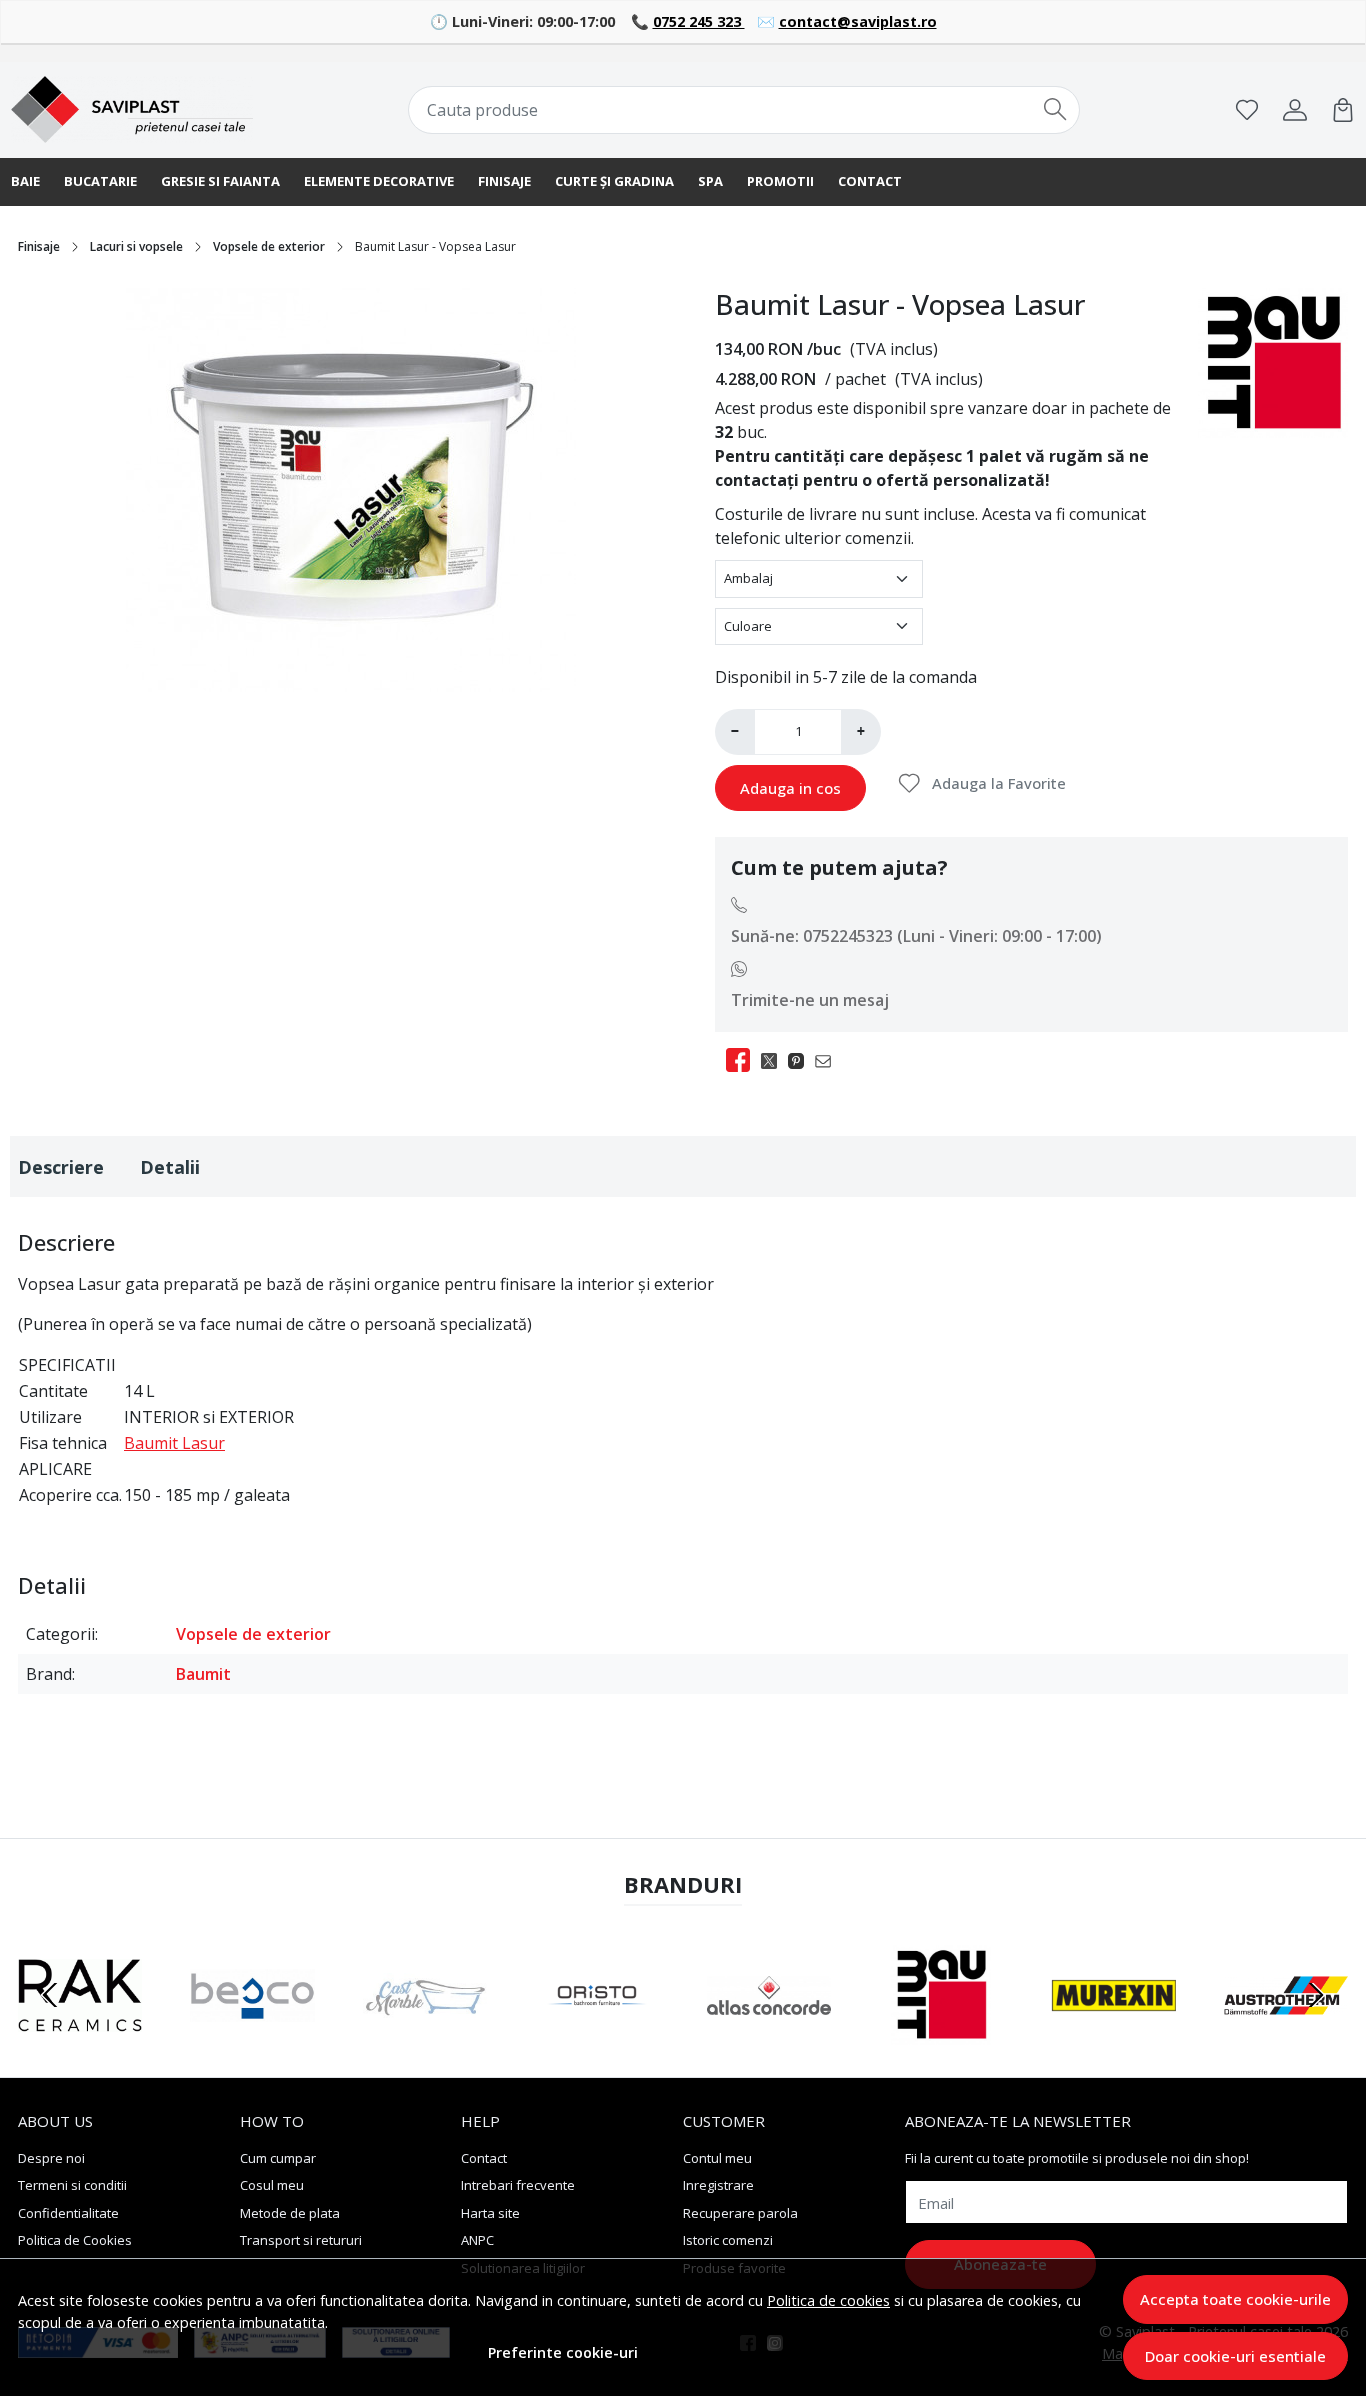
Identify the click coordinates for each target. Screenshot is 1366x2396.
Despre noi (51, 2158)
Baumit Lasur (174, 1443)
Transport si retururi (301, 2240)
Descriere (61, 1167)
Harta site (490, 2213)
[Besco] (252, 2033)
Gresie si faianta (220, 181)
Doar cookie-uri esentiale (1235, 2356)
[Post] (774, 1060)
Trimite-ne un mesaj (810, 1000)
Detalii (170, 1167)
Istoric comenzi (728, 2240)
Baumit (203, 1674)
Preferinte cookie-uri (563, 2352)
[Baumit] (941, 2033)
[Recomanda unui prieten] (828, 1060)
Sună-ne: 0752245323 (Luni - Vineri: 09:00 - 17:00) (916, 936)
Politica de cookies (828, 2300)
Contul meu (717, 2158)
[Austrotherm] (1286, 2033)
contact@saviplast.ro (858, 21)
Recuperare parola (740, 2213)
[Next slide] (1316, 1995)
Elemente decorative (379, 181)
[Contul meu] (1295, 110)
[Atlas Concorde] (769, 2033)
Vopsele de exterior (269, 246)
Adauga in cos (790, 788)
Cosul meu (272, 2185)
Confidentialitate (68, 2213)
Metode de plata (290, 2213)
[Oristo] (597, 2033)
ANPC (477, 2240)
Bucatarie (100, 181)
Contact (870, 181)
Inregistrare (718, 2185)
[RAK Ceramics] (80, 2033)
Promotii (780, 181)
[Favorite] (1247, 110)
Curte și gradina (614, 181)
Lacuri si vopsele (136, 246)
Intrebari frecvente (518, 2185)
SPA (710, 181)
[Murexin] (1114, 2033)
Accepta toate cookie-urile (1235, 2299)
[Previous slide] (50, 1995)
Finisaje (504, 181)
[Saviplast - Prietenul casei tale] (132, 110)
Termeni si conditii (72, 2185)
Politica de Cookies (75, 2240)
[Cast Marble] (425, 2033)
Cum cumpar (278, 2158)
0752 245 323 (699, 21)
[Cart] (1343, 110)
